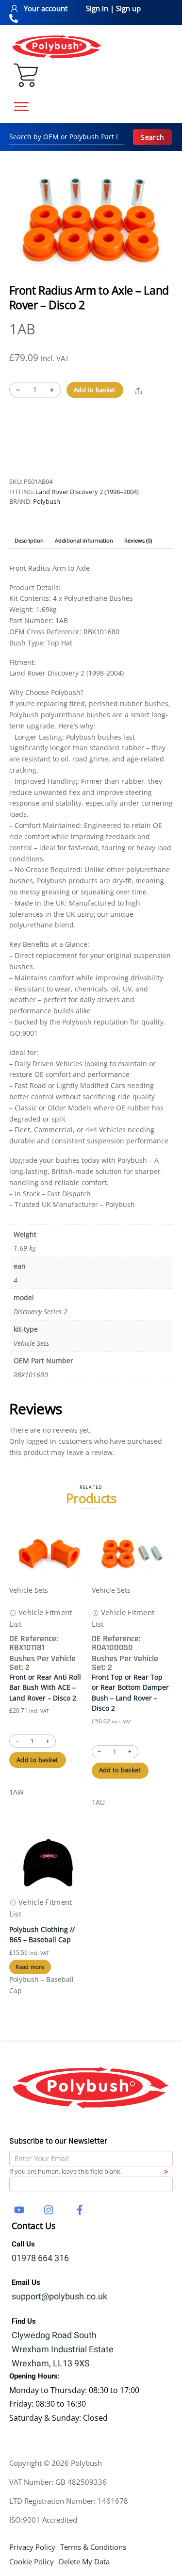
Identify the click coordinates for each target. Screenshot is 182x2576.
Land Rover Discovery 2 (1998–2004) (87, 492)
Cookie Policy (32, 2561)
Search (152, 137)
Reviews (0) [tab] (138, 540)
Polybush (47, 501)
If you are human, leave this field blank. (66, 2171)
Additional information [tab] (84, 540)
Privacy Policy (32, 2547)
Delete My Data (84, 2561)
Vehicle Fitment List (41, 1618)
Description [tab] (29, 540)
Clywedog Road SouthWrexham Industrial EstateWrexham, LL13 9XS (63, 2350)
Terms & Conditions (93, 2547)
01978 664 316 (40, 2258)
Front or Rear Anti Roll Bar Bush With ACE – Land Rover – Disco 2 (45, 1687)
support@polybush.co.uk (59, 2297)
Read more (30, 1967)
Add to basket (95, 390)
